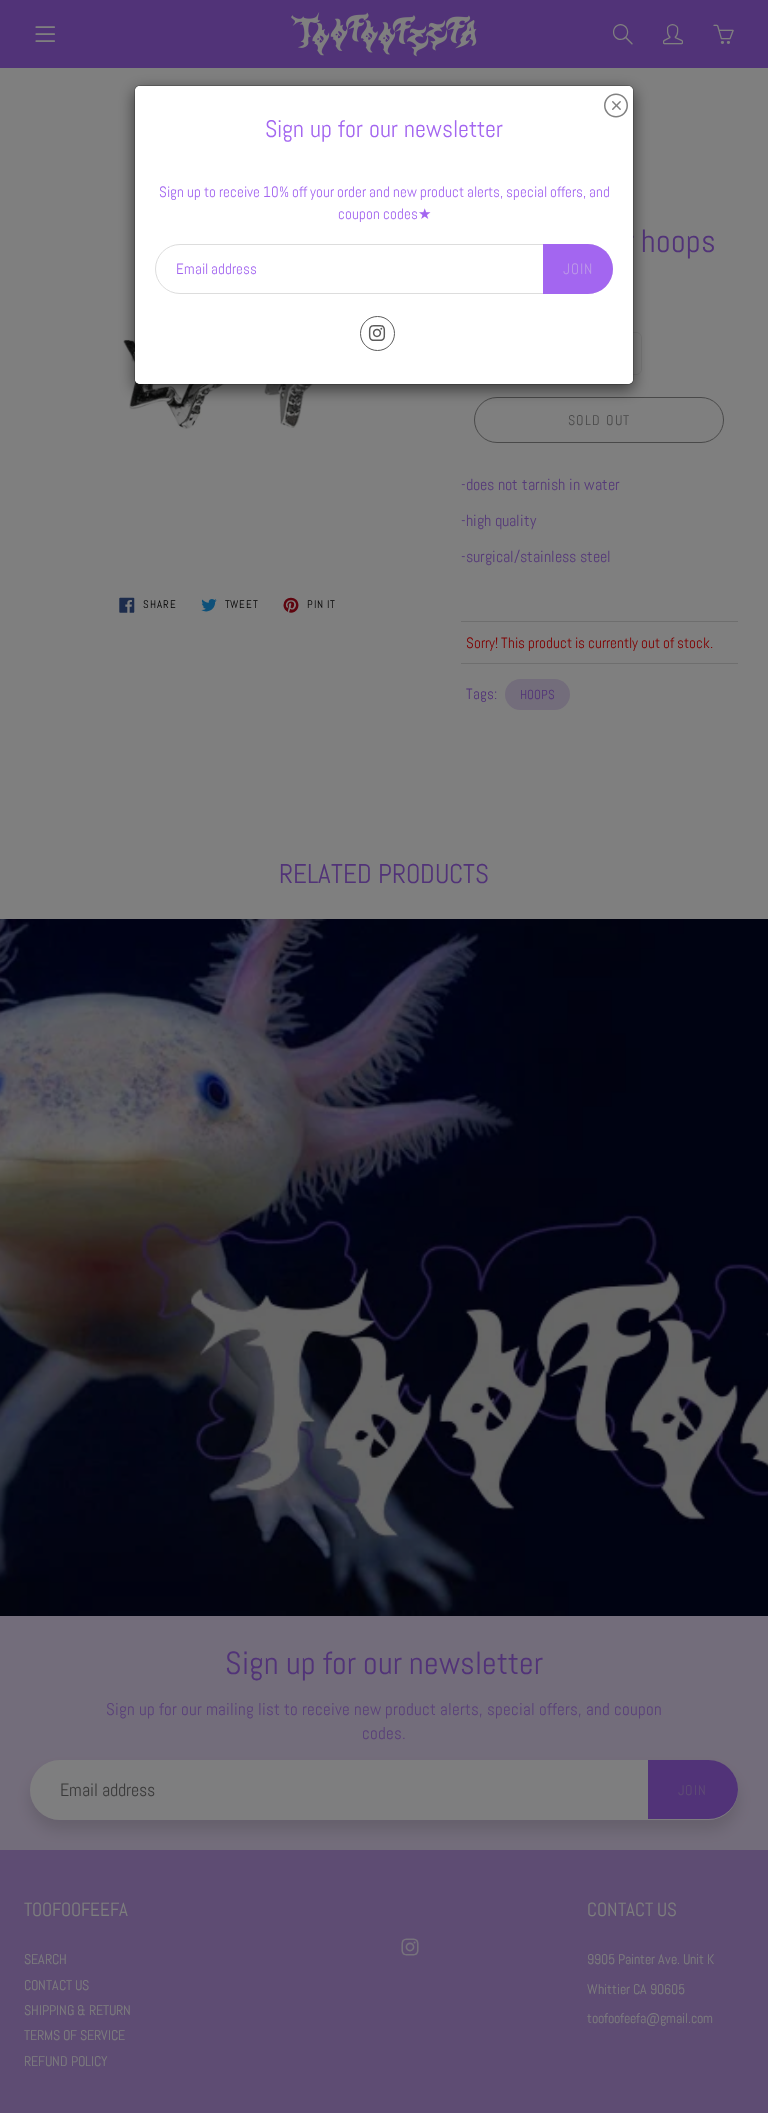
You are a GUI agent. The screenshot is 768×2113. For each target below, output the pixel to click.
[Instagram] (377, 333)
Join (578, 268)
